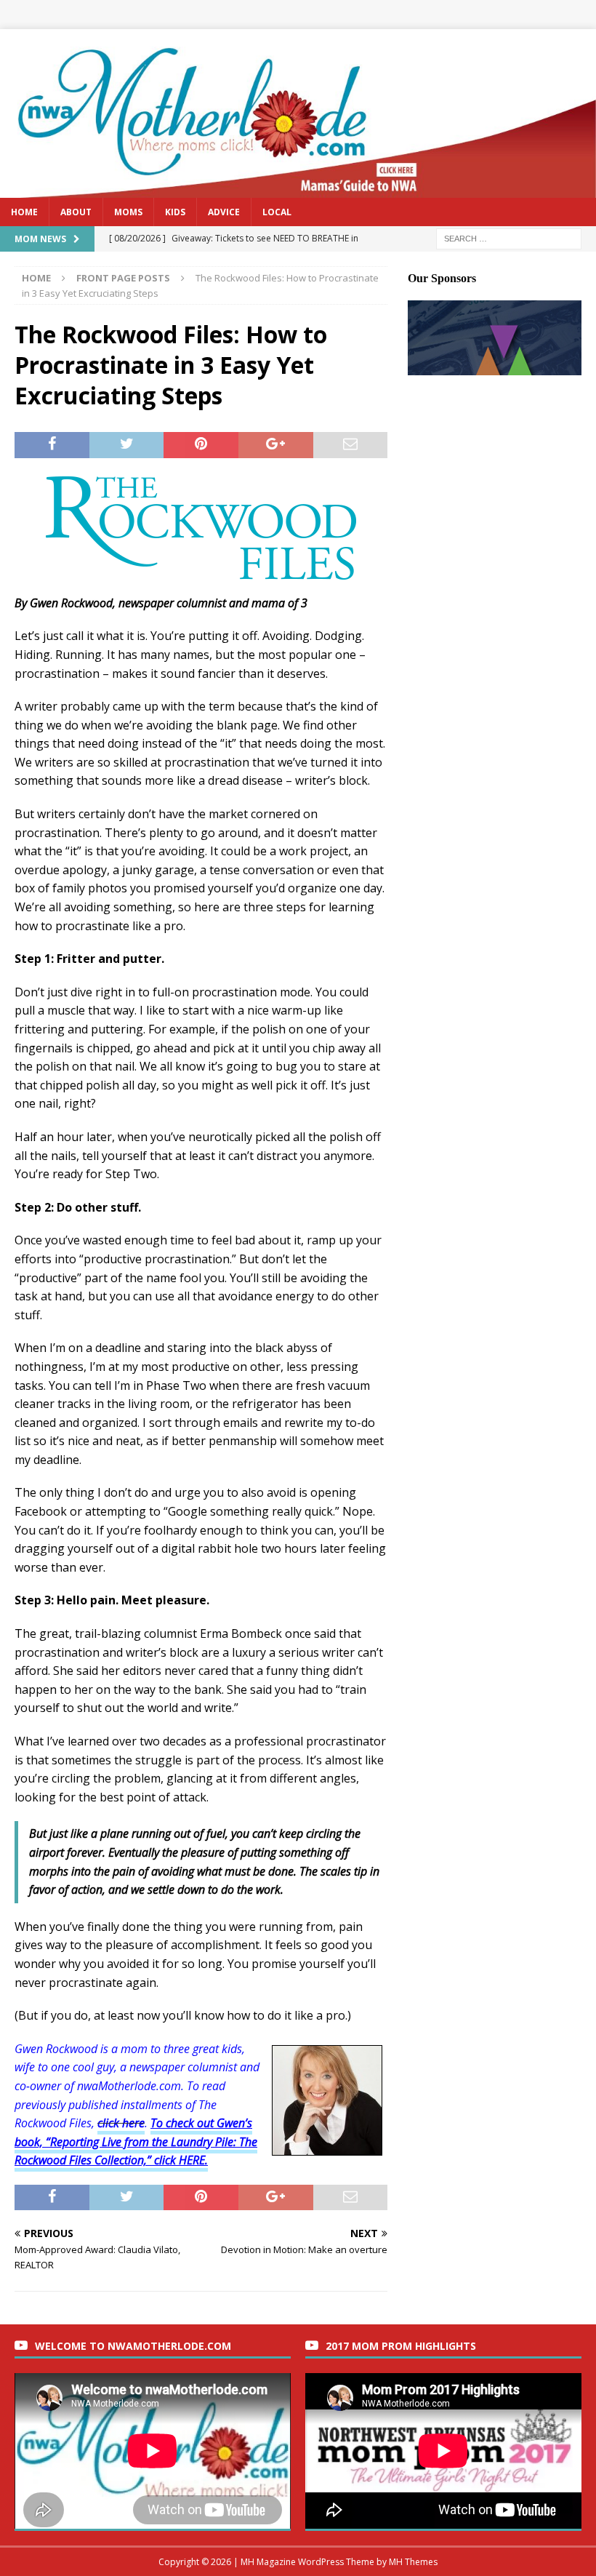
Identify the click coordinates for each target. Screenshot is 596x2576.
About (76, 212)
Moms (128, 212)
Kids (175, 212)
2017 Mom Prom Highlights (401, 2346)
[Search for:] (509, 237)
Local (277, 212)
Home (24, 212)
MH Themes (413, 2562)
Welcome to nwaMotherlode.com (133, 2346)
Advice (224, 212)
